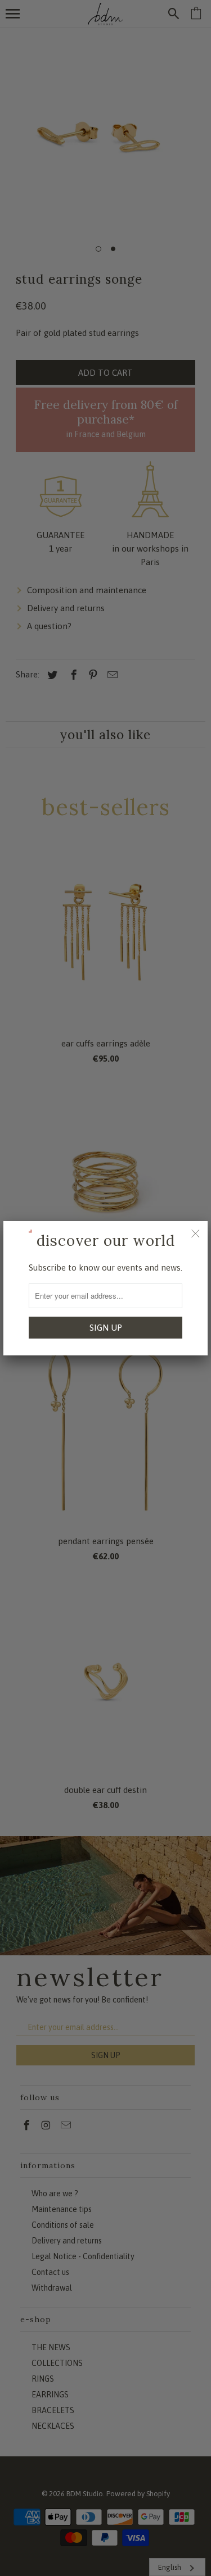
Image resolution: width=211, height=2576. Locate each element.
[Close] (195, 1234)
